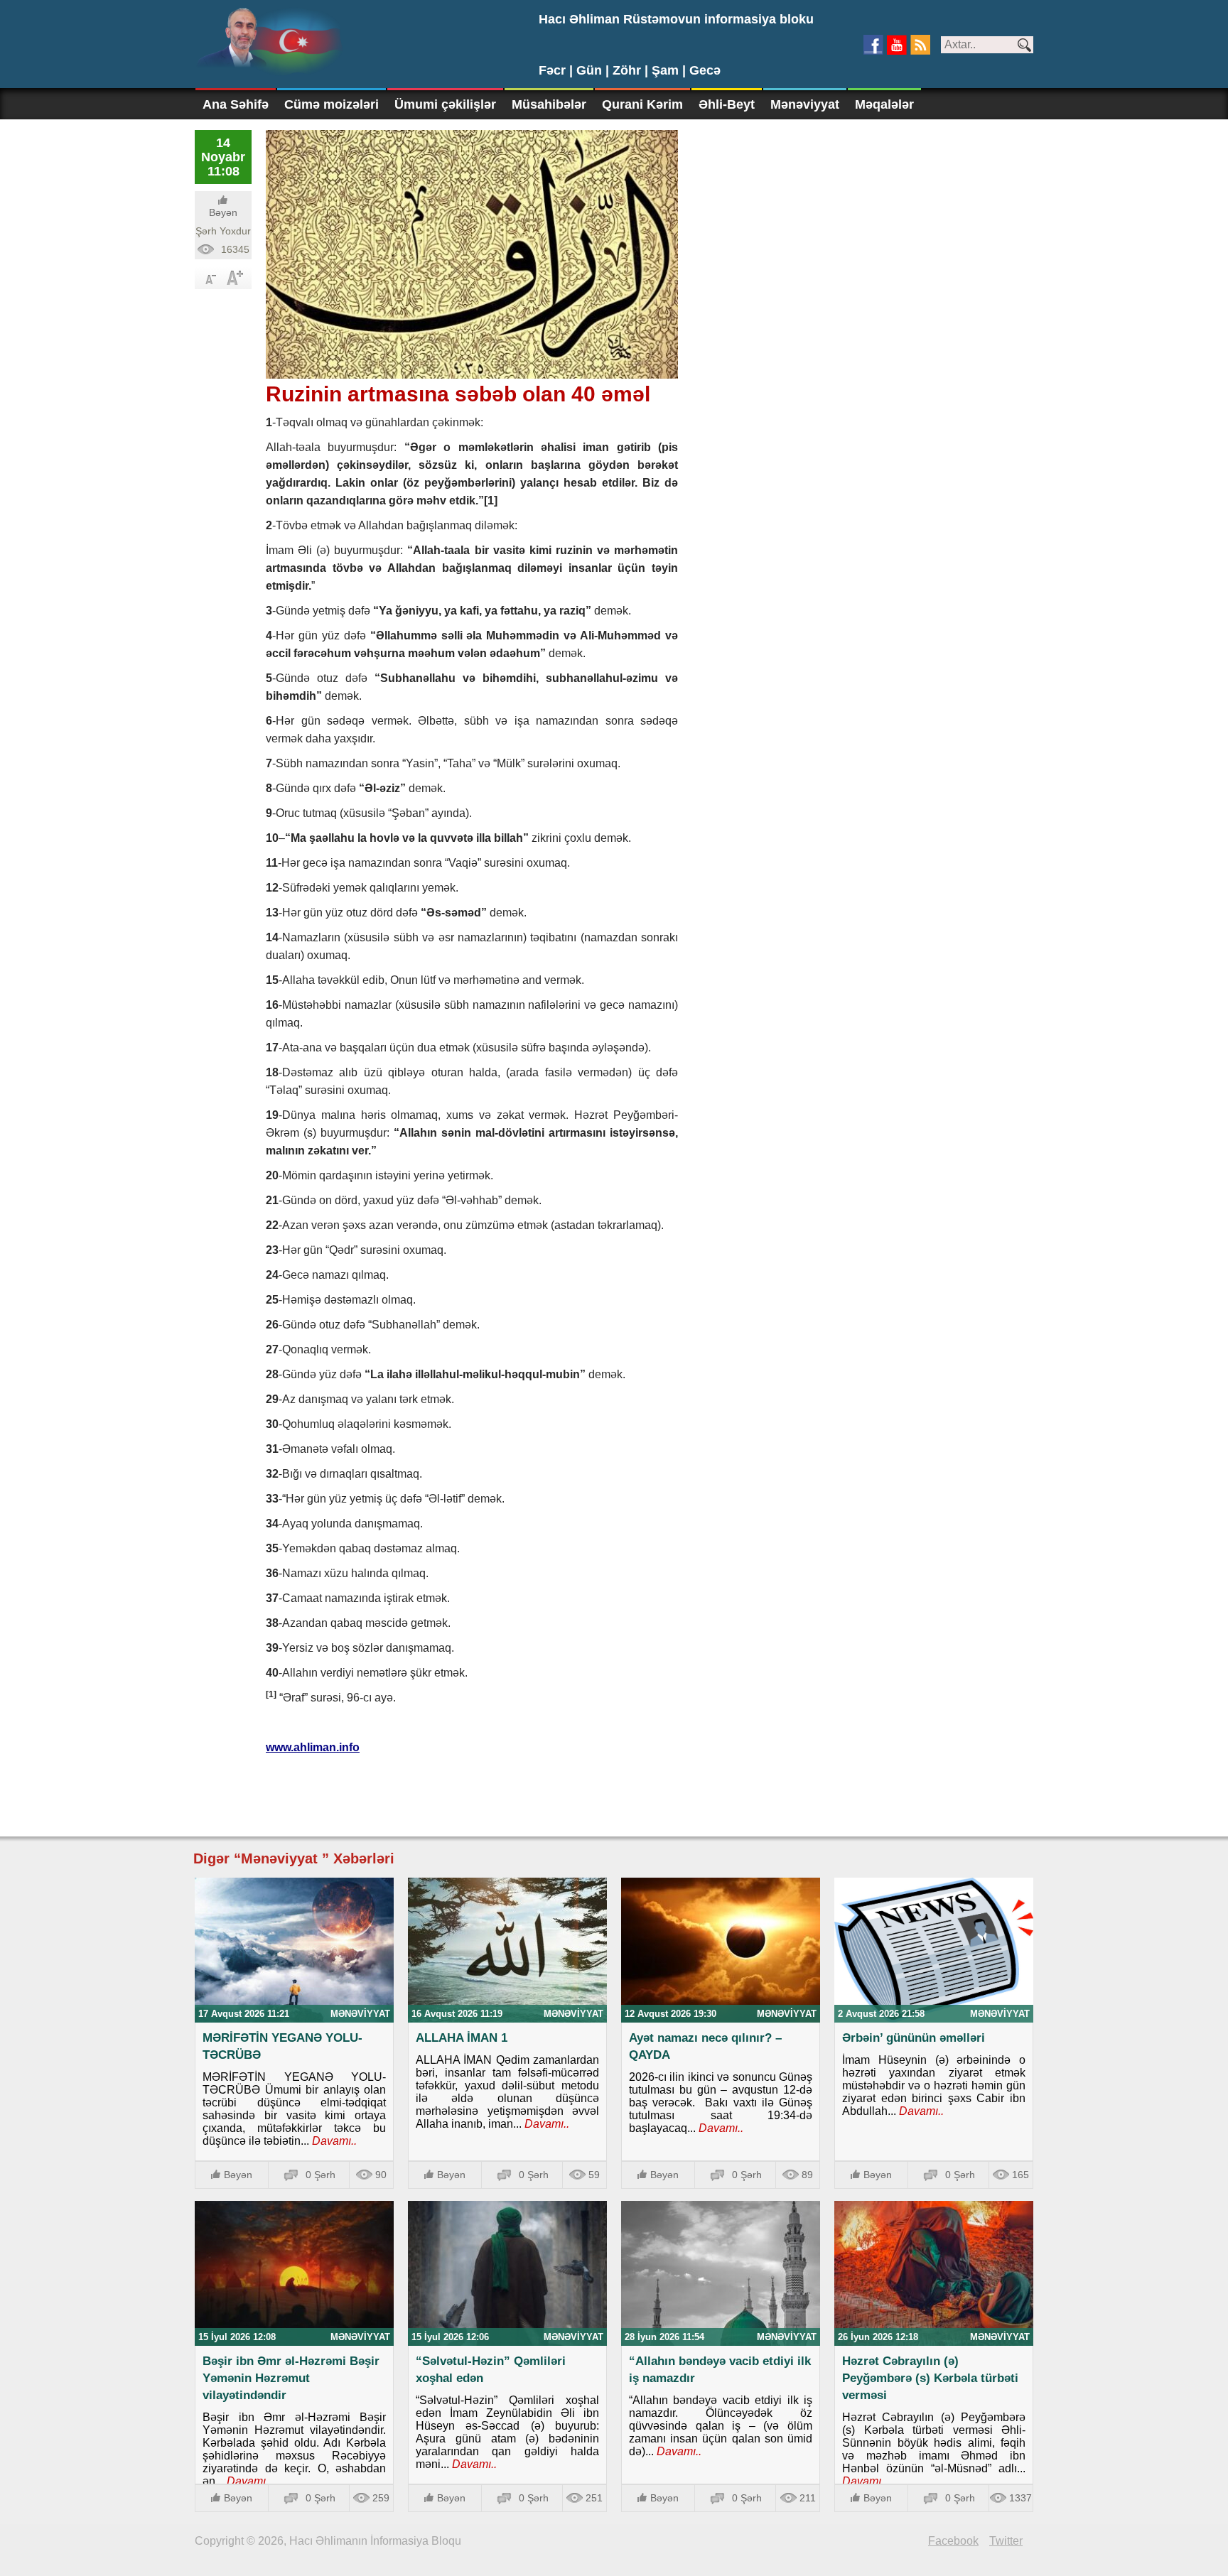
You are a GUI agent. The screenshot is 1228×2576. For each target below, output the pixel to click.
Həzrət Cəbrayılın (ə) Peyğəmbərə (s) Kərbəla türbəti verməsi (930, 2378)
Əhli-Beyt (727, 104)
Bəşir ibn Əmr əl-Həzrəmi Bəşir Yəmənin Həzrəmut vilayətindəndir (291, 2378)
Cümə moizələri (332, 104)
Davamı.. (333, 2141)
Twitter (1006, 2541)
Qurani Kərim (642, 104)
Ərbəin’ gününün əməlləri (914, 2038)
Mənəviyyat (805, 104)
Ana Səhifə (236, 104)
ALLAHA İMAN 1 (462, 2038)
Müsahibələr (549, 104)
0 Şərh (321, 2175)
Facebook (953, 2541)
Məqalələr (884, 104)
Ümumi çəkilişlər (445, 104)
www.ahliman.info (313, 1747)
